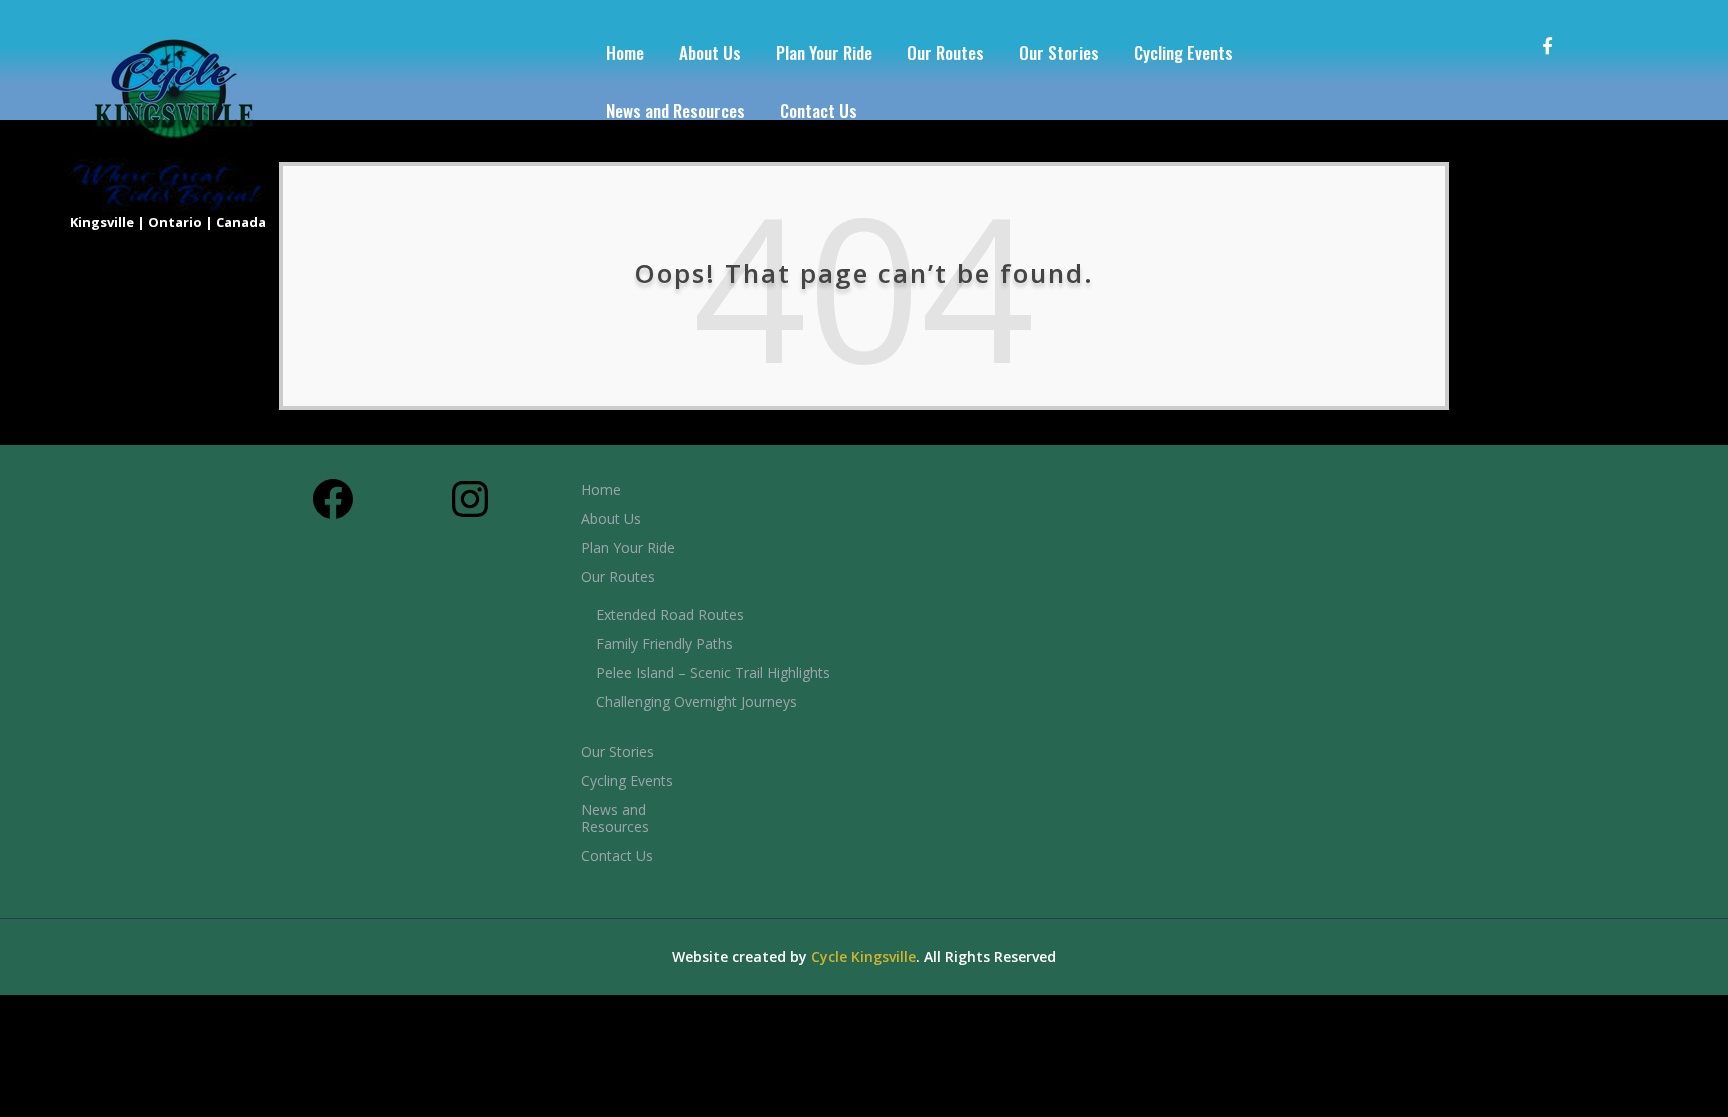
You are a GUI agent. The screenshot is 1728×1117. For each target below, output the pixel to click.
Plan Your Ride (824, 52)
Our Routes (945, 52)
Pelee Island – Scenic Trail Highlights (713, 672)
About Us (710, 52)
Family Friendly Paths (664, 643)
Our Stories (1059, 52)
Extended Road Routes (670, 614)
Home (625, 52)
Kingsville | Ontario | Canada (168, 222)
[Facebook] (1559, 31)
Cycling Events (1183, 52)
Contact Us (818, 110)
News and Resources (675, 110)
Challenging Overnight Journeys (696, 701)
